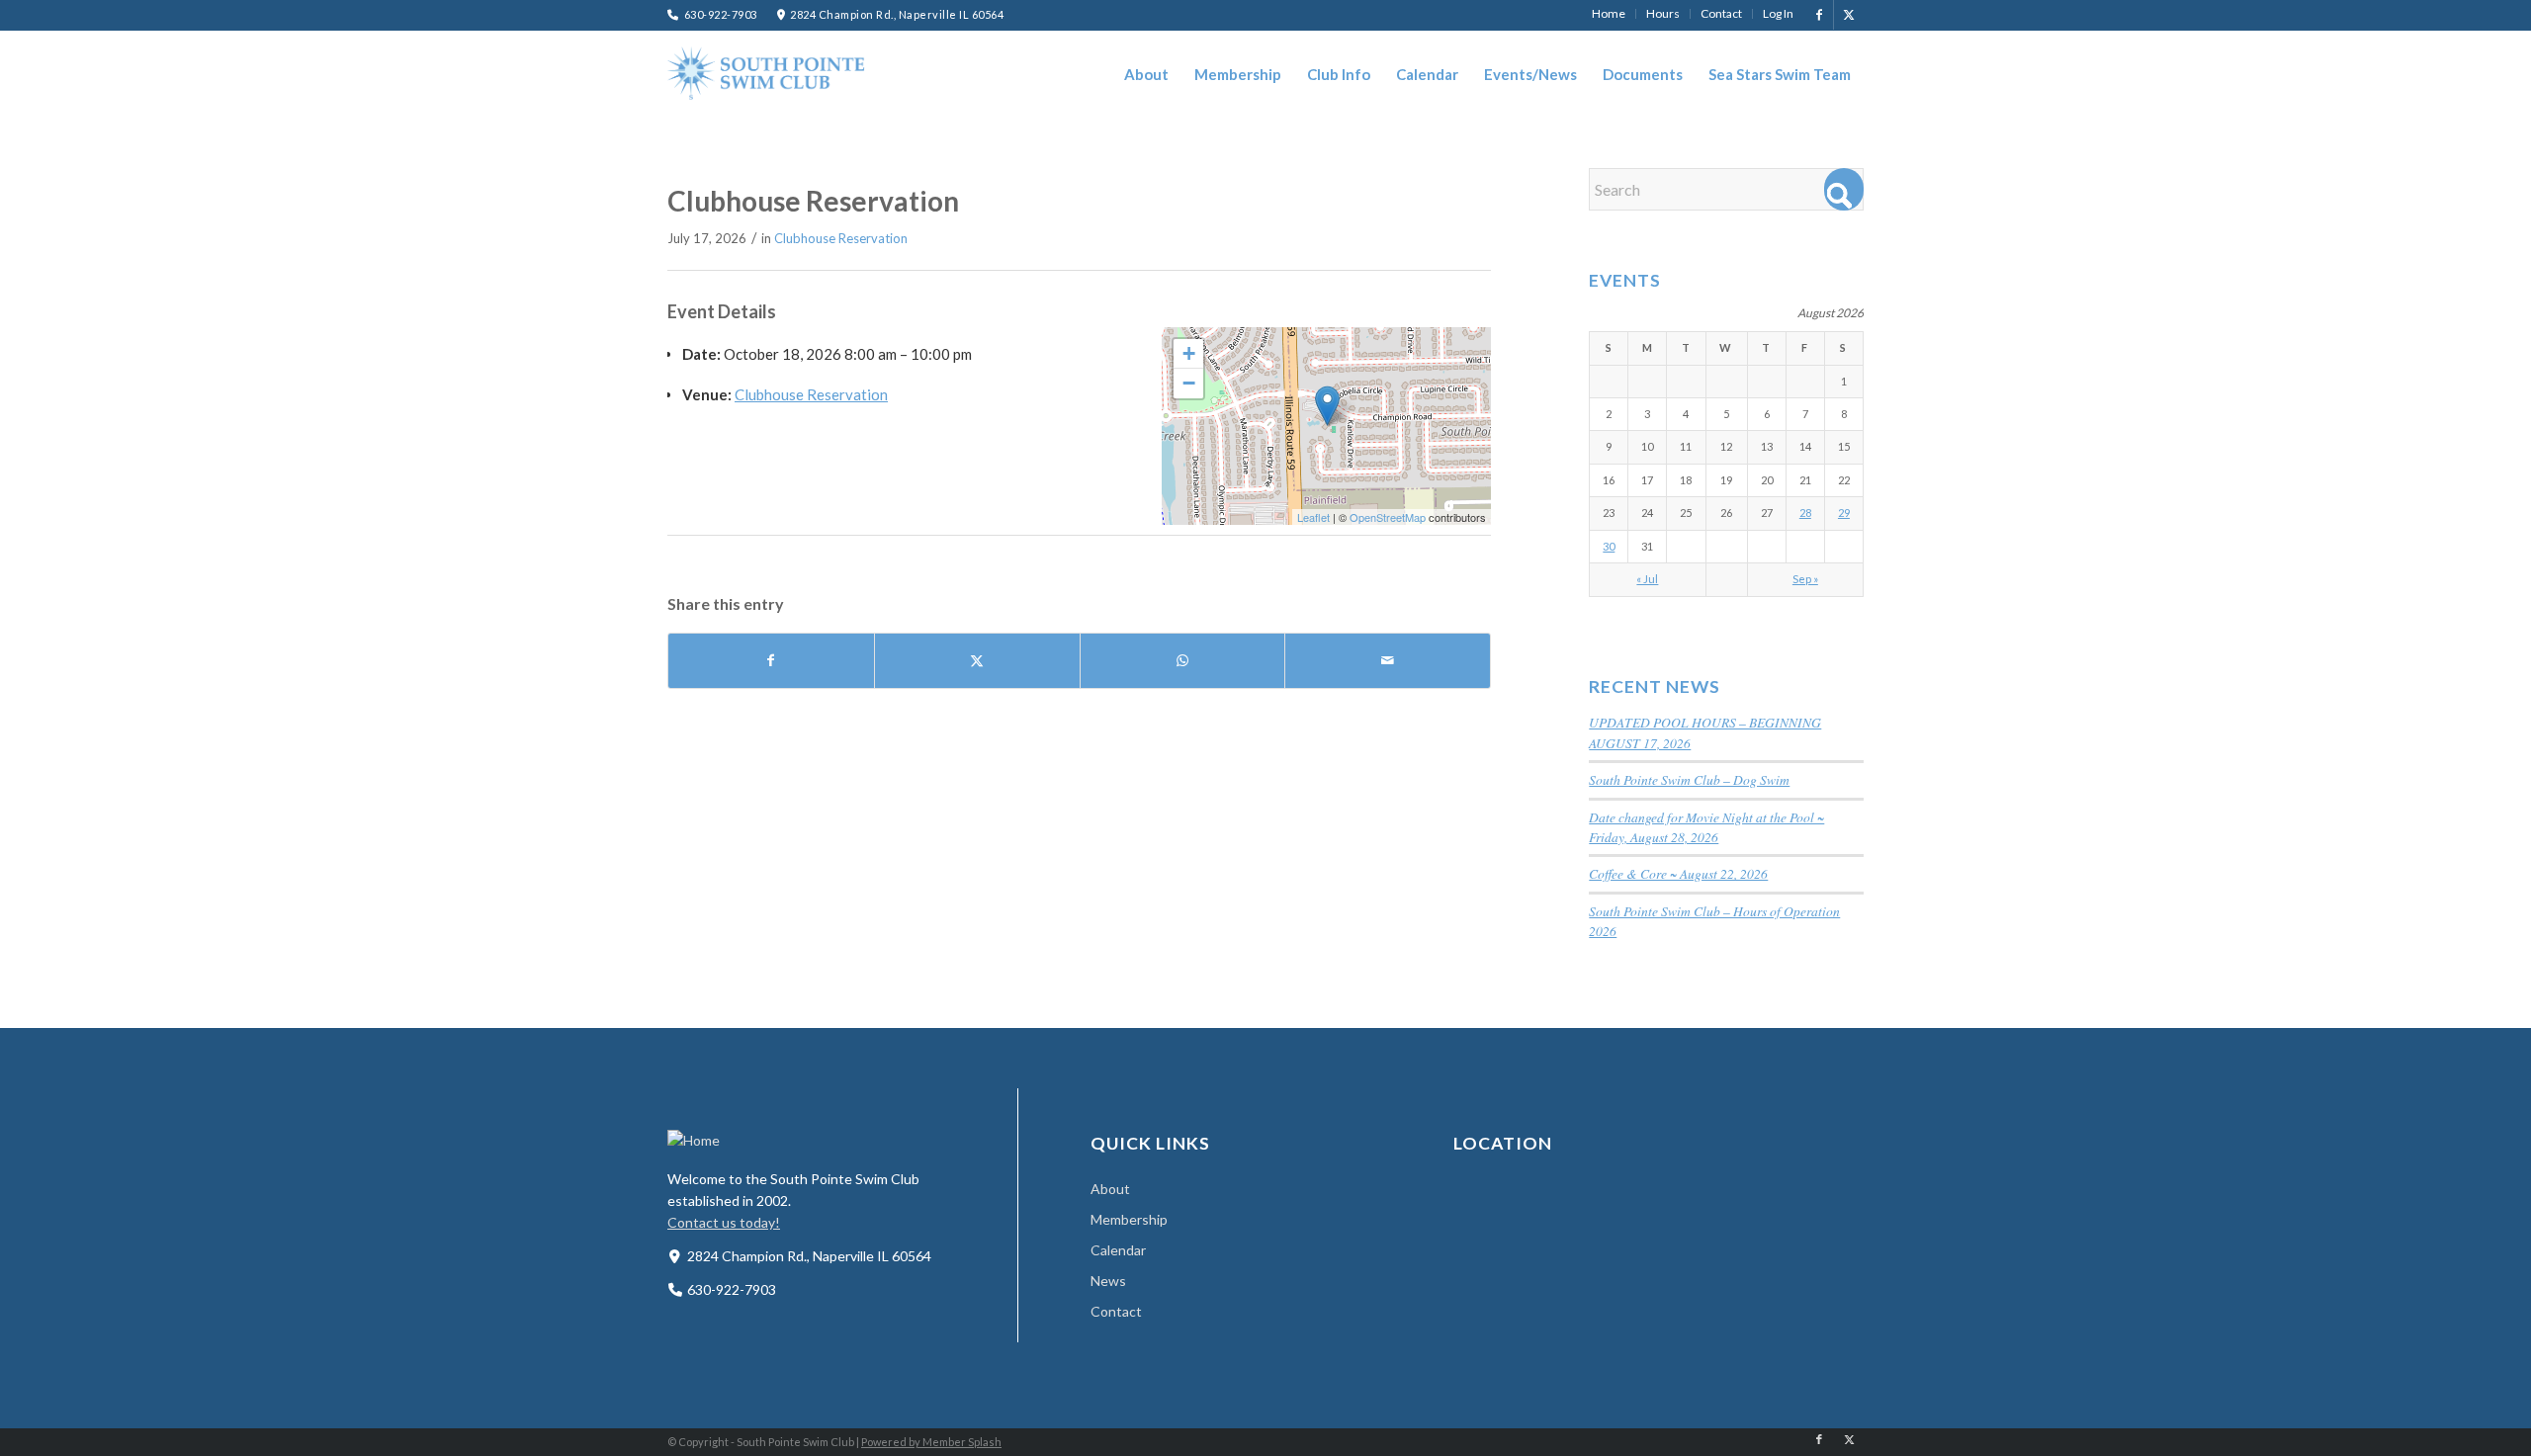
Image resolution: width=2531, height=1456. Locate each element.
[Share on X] (977, 661)
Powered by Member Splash (931, 1442)
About (1110, 1189)
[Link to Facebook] (1819, 15)
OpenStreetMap (1388, 517)
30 (1609, 546)
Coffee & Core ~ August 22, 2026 (1678, 873)
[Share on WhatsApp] (1183, 661)
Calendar (1118, 1250)
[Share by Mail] (1388, 661)
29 (1844, 513)
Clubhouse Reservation (841, 238)
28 (1805, 513)
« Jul (1647, 579)
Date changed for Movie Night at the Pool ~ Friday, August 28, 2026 (1706, 827)
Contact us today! (724, 1222)
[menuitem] (1609, 14)
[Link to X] (1849, 15)
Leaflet (1313, 517)
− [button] (1189, 383)
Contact (1116, 1311)
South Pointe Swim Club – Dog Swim (1689, 779)
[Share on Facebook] (771, 661)
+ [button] (1189, 353)
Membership (1129, 1219)
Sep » (1805, 579)
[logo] (766, 73)
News (1108, 1281)
